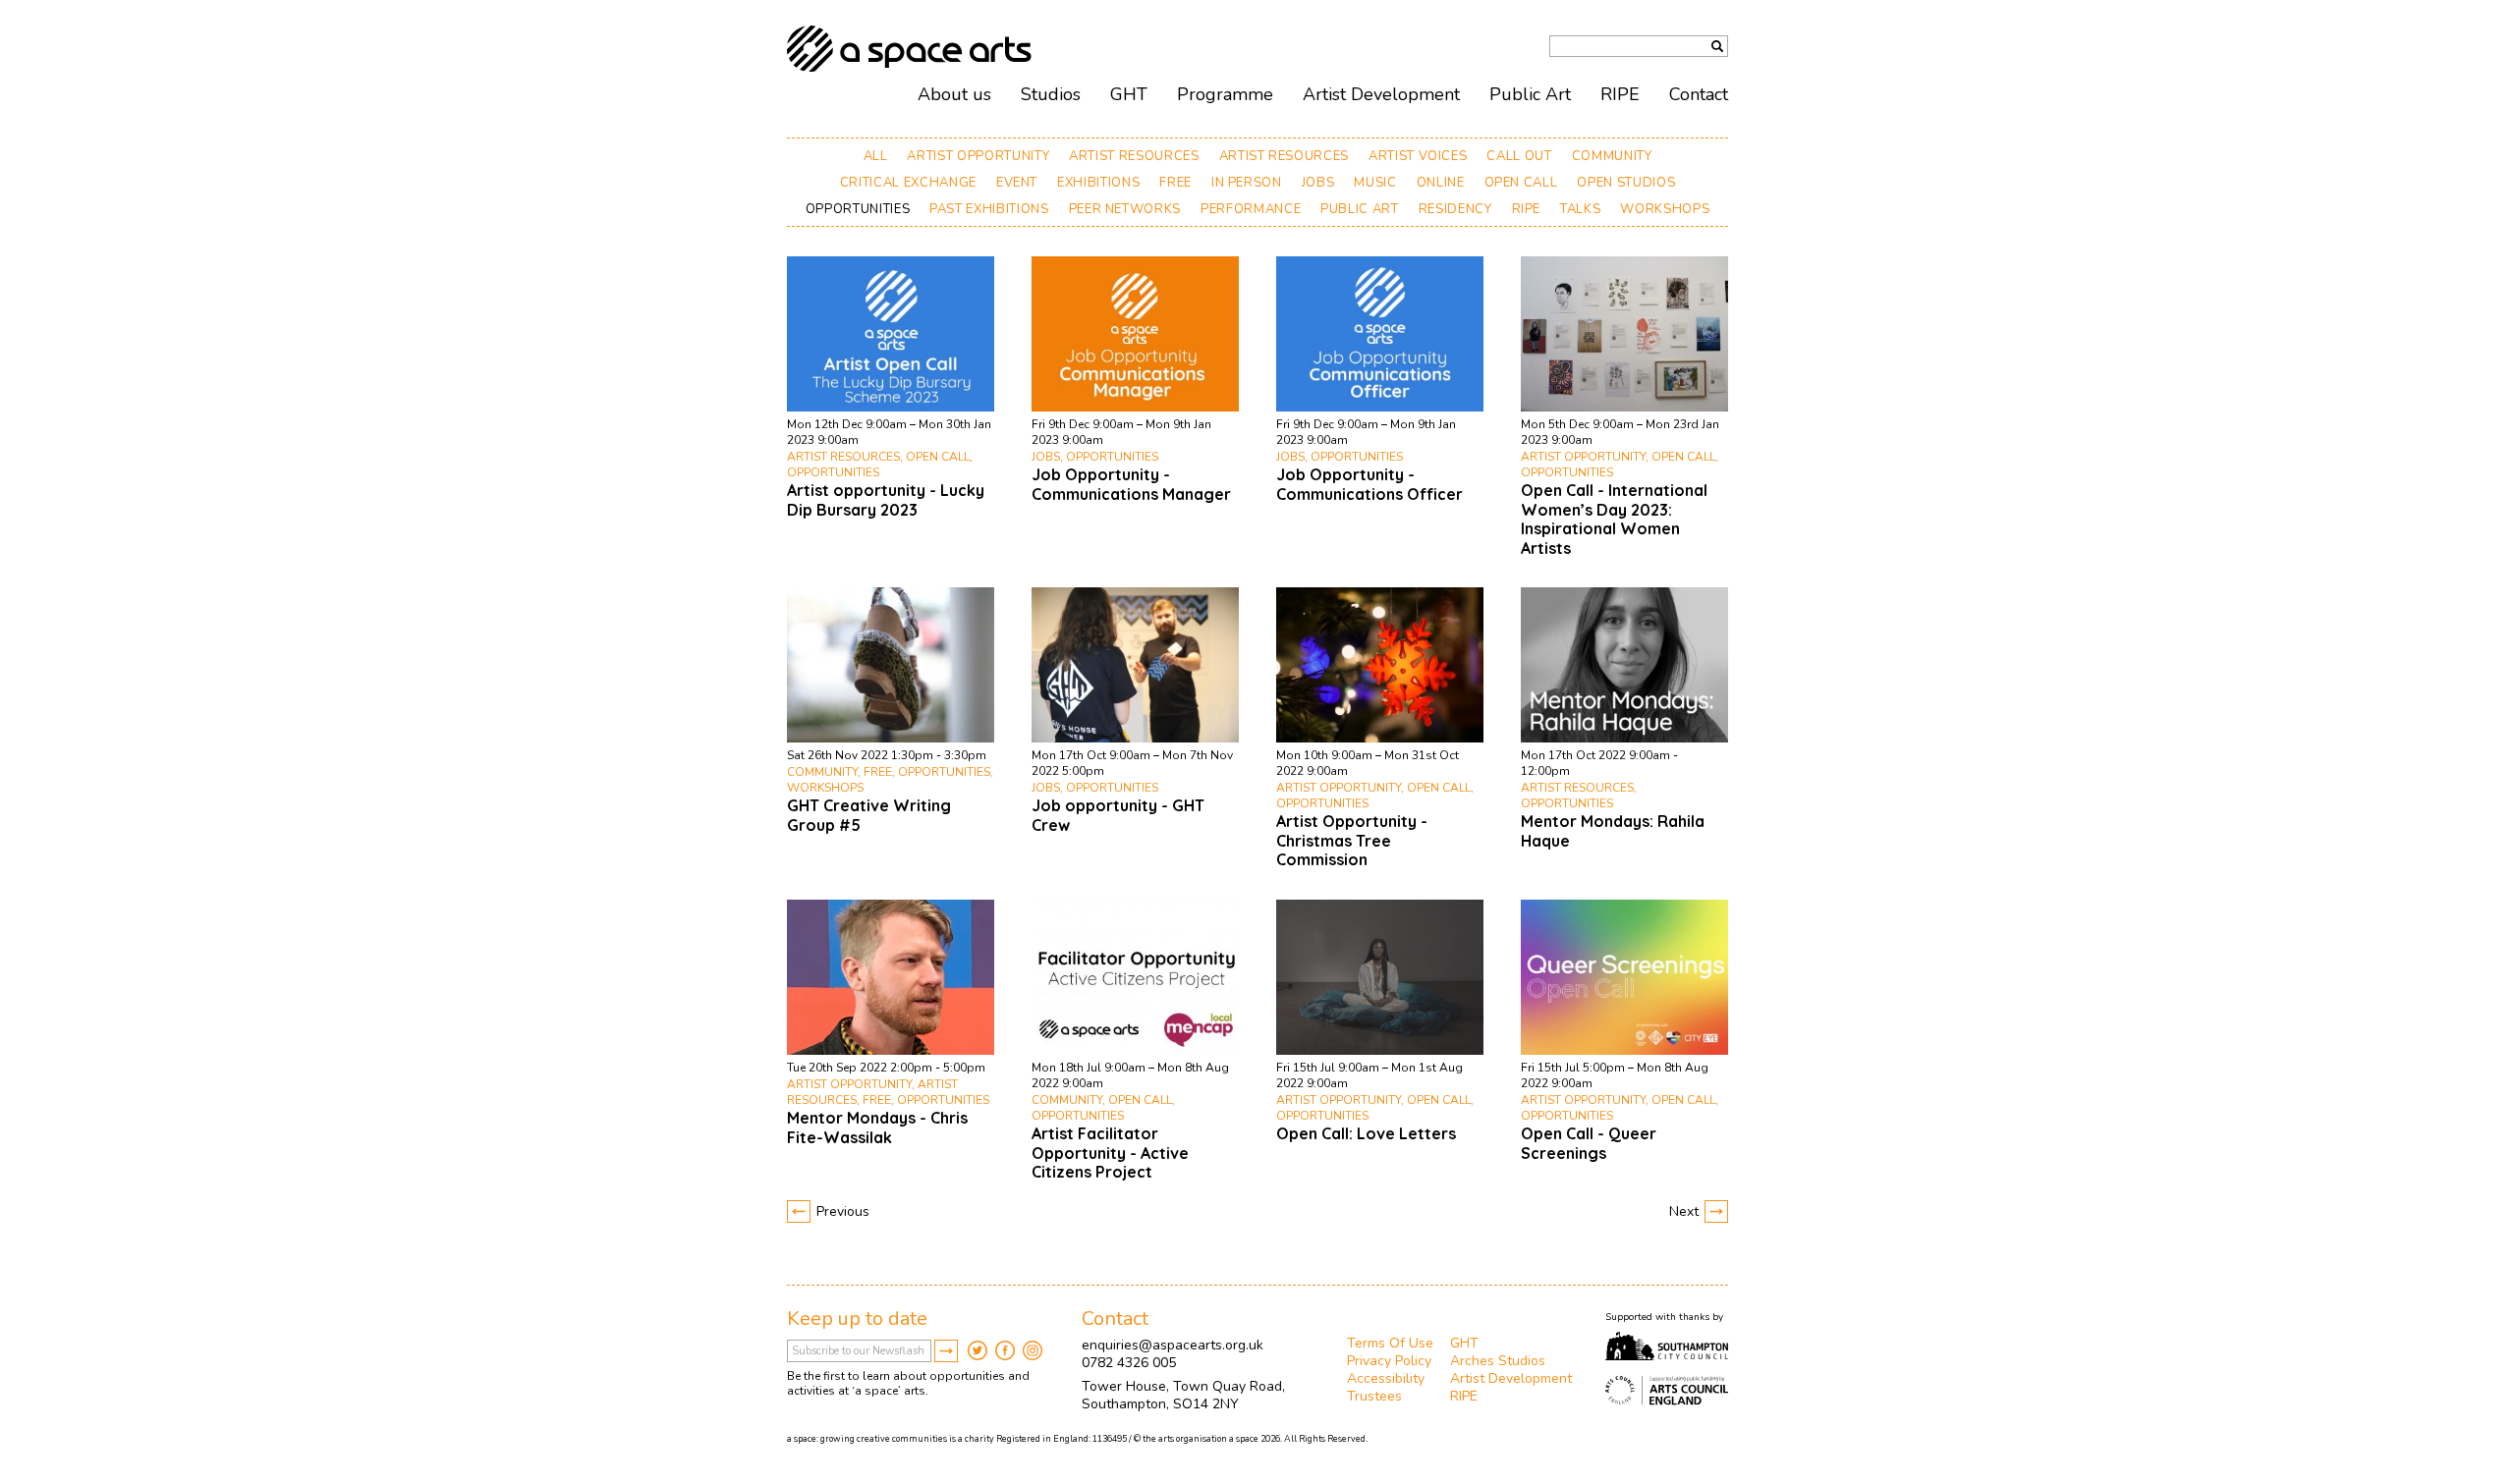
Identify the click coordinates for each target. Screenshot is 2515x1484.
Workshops (1665, 209)
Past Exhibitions (989, 209)
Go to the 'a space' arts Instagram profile (1033, 1350)
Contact (1699, 94)
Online (1441, 183)
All (876, 156)
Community (1612, 156)
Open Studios (1626, 183)
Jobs (1318, 183)
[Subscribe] (946, 1351)
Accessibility (1386, 1378)
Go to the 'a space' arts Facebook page (1005, 1350)
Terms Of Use (1390, 1343)
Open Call (1521, 183)
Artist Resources (1134, 156)
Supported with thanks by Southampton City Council (1667, 1347)
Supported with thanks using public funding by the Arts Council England (1667, 1391)
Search (1717, 46)
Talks (1580, 209)
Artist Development (1381, 94)
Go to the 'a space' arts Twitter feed (978, 1350)
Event (1017, 183)
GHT (1129, 94)
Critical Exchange (908, 183)
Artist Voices (1418, 156)
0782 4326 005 (1129, 1363)
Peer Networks (1125, 209)
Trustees (1374, 1396)
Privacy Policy (1389, 1361)
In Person (1247, 183)
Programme (1225, 94)
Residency (1455, 209)
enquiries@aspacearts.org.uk (1173, 1345)
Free (1175, 183)
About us (954, 94)
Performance (1251, 209)
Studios (1051, 94)
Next (1684, 1211)
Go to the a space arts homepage (909, 49)
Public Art (1360, 209)
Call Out (1519, 156)
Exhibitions (1098, 183)
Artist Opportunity (978, 156)
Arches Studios (1498, 1361)
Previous (843, 1211)
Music (1375, 183)
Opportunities (858, 209)
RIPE (1527, 209)
